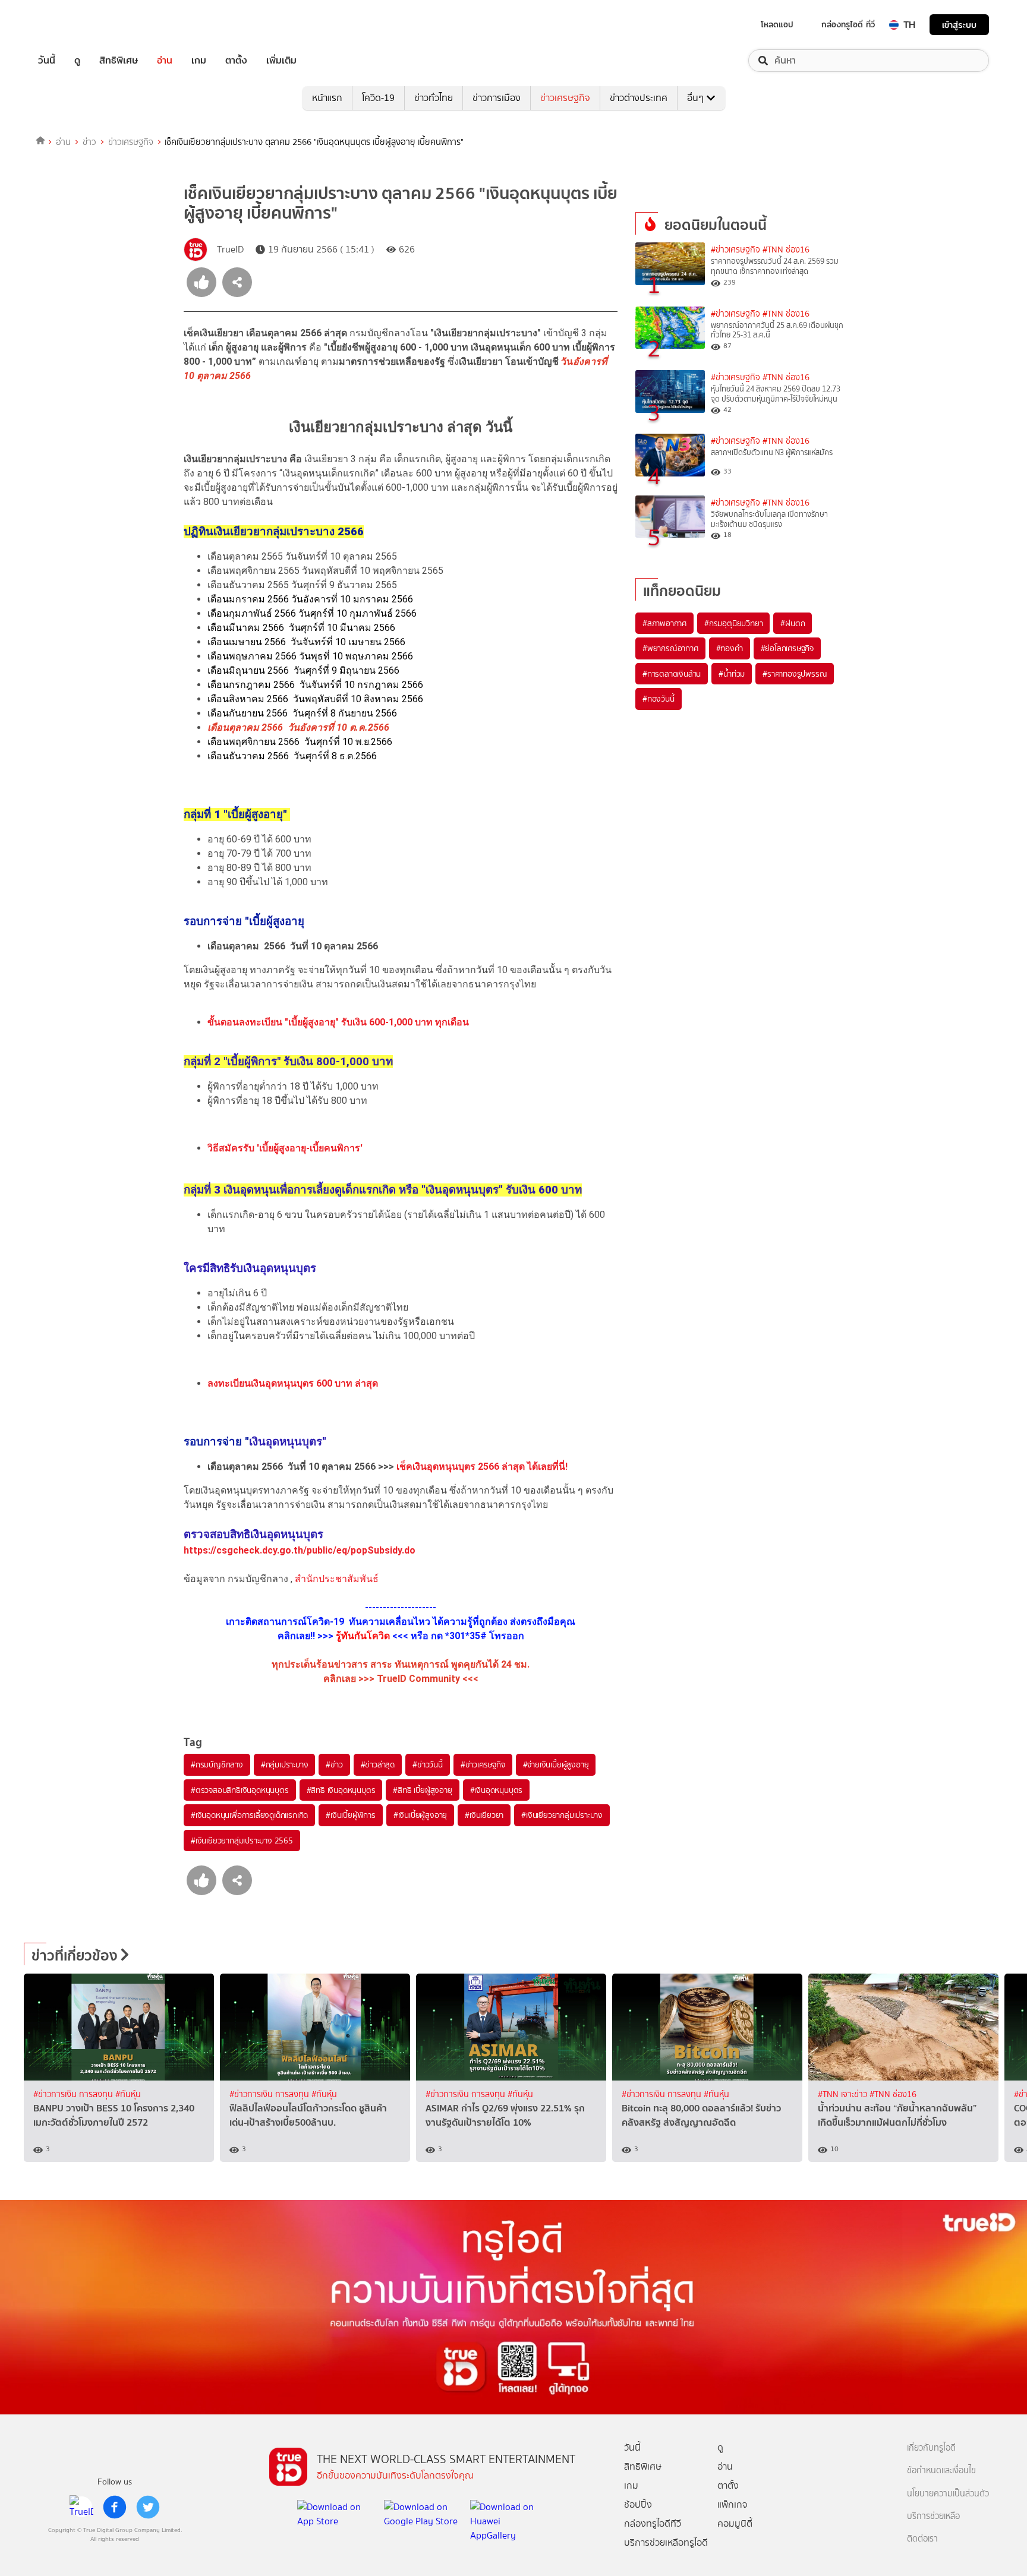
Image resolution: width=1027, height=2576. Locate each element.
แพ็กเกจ (733, 2504)
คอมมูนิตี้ (735, 2523)
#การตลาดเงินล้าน (672, 674)
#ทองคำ (730, 648)
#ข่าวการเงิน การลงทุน (74, 2094)
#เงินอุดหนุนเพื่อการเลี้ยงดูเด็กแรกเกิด (249, 1815)
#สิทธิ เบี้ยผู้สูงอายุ (422, 1790)
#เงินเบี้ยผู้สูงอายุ (420, 1815)
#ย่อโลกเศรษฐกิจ (787, 648)
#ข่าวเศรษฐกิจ (483, 1764)
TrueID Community (418, 1679)
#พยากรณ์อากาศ (670, 648)
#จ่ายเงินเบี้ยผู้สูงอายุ (556, 1764)
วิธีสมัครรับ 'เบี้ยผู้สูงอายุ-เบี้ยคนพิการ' (285, 1148)
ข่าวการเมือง (497, 98)
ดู (77, 61)
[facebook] (115, 2507)
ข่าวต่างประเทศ (639, 98)
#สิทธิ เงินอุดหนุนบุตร (341, 1790)
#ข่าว (334, 1764)
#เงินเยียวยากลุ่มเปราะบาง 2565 (242, 1841)
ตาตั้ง (236, 61)
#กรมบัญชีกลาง (217, 1764)
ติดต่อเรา (922, 2539)
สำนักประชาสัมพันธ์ (337, 1579)
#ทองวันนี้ (659, 699)
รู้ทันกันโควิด (363, 1636)
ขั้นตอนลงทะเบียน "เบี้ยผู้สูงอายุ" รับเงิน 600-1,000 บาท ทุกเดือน (338, 1022)
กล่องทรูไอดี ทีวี (848, 24)
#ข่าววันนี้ (428, 1764)
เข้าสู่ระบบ (959, 25)
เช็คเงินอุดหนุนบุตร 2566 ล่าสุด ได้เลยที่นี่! (482, 1467)
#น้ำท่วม (732, 674)
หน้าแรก (327, 98)
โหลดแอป (777, 24)
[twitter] (148, 2507)
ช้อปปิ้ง (638, 2504)
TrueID (74, 25)
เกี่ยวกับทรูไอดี (931, 2448)
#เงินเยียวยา (484, 1815)
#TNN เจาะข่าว (844, 2094)
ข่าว (89, 142)
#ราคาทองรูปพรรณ (795, 674)
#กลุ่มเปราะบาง (285, 1764)
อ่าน (165, 61)
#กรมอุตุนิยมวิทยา (733, 623)
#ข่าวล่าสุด (378, 1764)
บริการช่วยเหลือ (933, 2516)
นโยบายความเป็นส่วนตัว (948, 2494)
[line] (81, 2507)
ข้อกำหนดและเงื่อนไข (941, 2471)
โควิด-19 (378, 98)
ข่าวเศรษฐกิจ (565, 98)
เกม (199, 61)
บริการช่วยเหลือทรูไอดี (666, 2542)
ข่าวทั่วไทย (434, 98)
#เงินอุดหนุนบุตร (497, 1790)
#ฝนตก (793, 623)
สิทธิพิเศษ (119, 61)
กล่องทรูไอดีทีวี (653, 2523)
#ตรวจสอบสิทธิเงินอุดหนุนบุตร (240, 1790)
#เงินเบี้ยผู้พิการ (351, 1815)
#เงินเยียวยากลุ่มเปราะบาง (562, 1815)
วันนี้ (47, 61)
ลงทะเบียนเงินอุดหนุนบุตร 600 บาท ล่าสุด (293, 1383)
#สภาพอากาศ (664, 623)
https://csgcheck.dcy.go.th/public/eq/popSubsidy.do (300, 1550)
